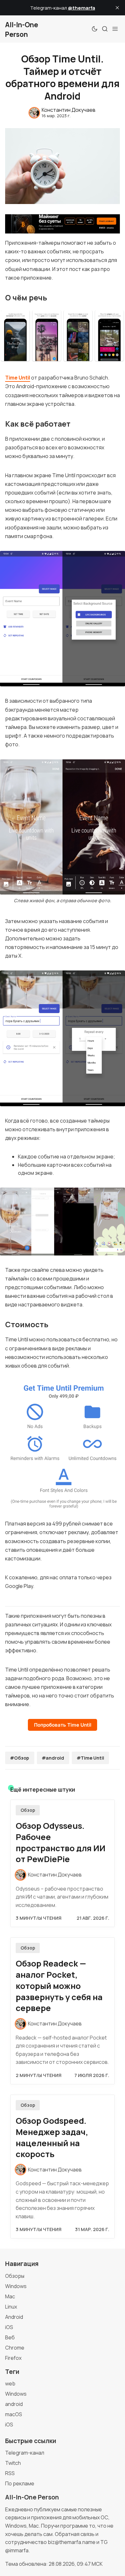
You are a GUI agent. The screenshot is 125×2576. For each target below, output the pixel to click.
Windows (16, 2286)
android (14, 2404)
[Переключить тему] (95, 29)
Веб (10, 2337)
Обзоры (15, 2276)
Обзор (28, 1810)
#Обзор (20, 1758)
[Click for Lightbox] (63, 336)
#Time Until (90, 1758)
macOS (14, 2414)
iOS (9, 2327)
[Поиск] (105, 29)
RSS (10, 2473)
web (10, 2384)
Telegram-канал (25, 2453)
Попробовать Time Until (63, 1725)
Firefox (13, 2358)
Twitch (13, 2463)
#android (53, 1758)
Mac (10, 2296)
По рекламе (20, 2483)
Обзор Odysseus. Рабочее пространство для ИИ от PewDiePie (61, 1842)
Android (14, 2317)
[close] (117, 8)
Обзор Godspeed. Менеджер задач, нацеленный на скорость (52, 2137)
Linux (11, 2307)
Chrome (15, 2348)
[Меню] (115, 29)
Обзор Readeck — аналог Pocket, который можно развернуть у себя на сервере (59, 1986)
